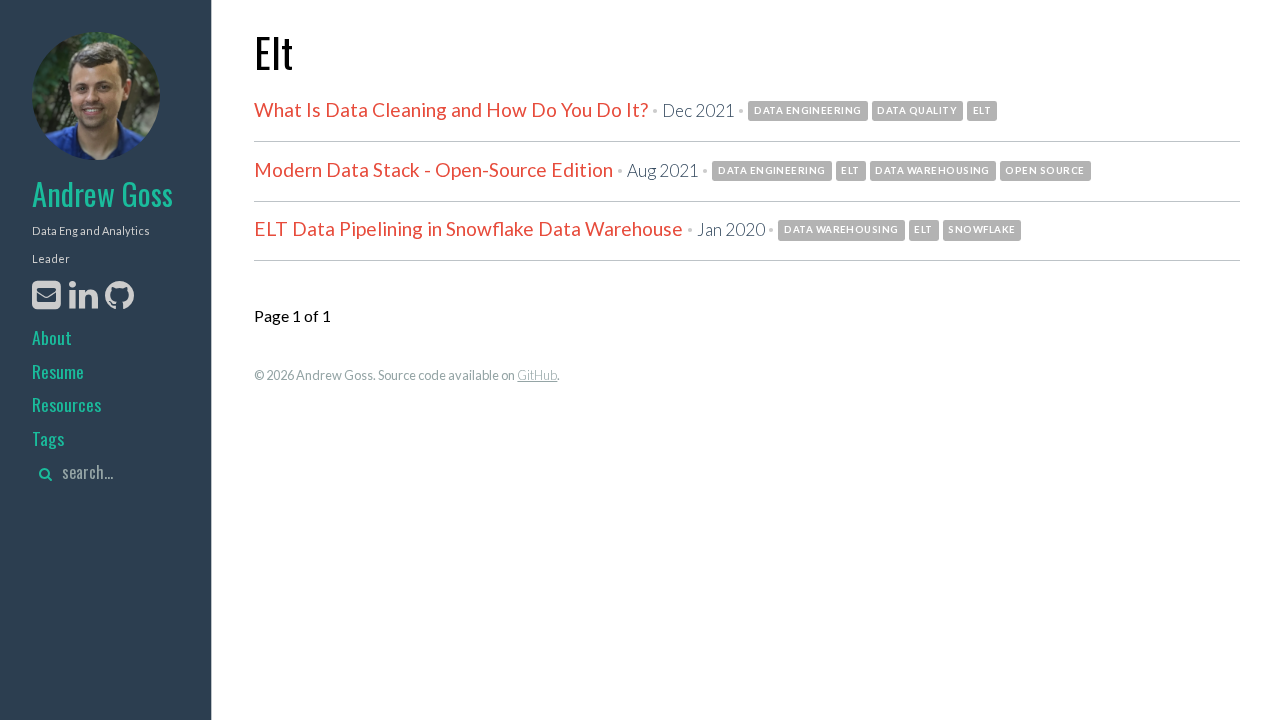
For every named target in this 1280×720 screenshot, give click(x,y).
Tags (48, 438)
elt (982, 110)
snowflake (981, 229)
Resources (66, 404)
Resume (58, 371)
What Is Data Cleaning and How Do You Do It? (451, 109)
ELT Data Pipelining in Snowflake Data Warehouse (468, 228)
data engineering (808, 110)
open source (1044, 170)
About (52, 337)
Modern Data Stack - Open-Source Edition (433, 169)
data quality (917, 110)
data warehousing (932, 170)
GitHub (537, 375)
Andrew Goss (102, 193)
